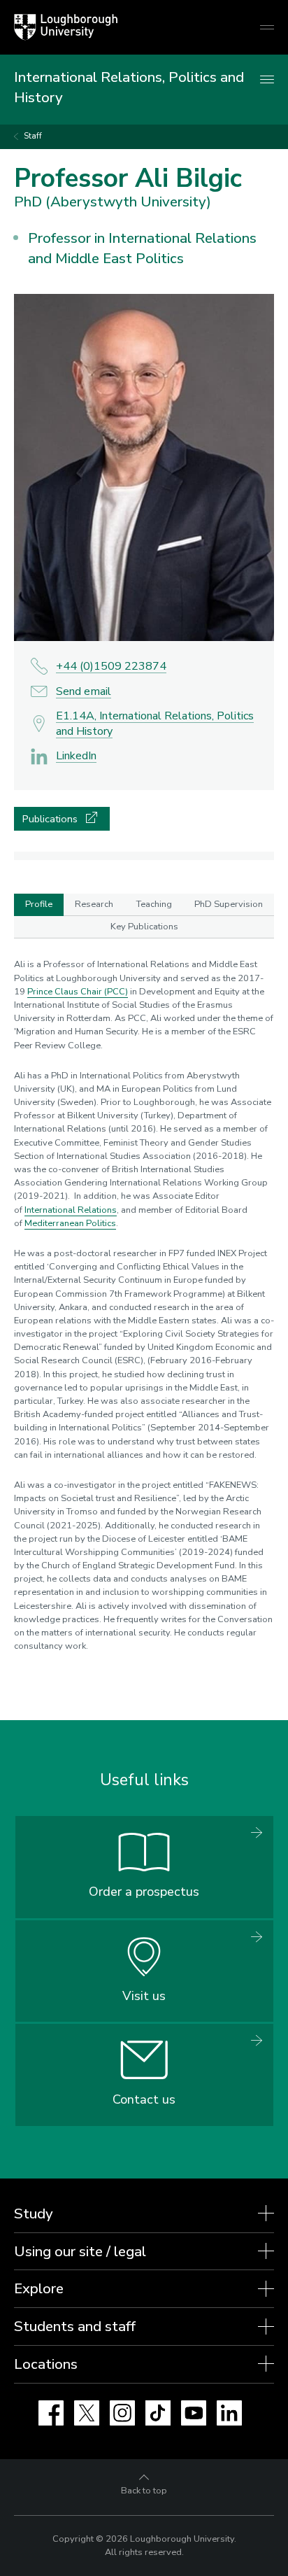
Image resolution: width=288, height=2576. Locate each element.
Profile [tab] (39, 904)
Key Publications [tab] (144, 927)
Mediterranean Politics (70, 1223)
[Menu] (267, 80)
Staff (33, 136)
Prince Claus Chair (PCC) (78, 992)
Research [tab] (94, 904)
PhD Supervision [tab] (229, 904)
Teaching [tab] (154, 904)
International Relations (71, 1210)
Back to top (144, 2491)
